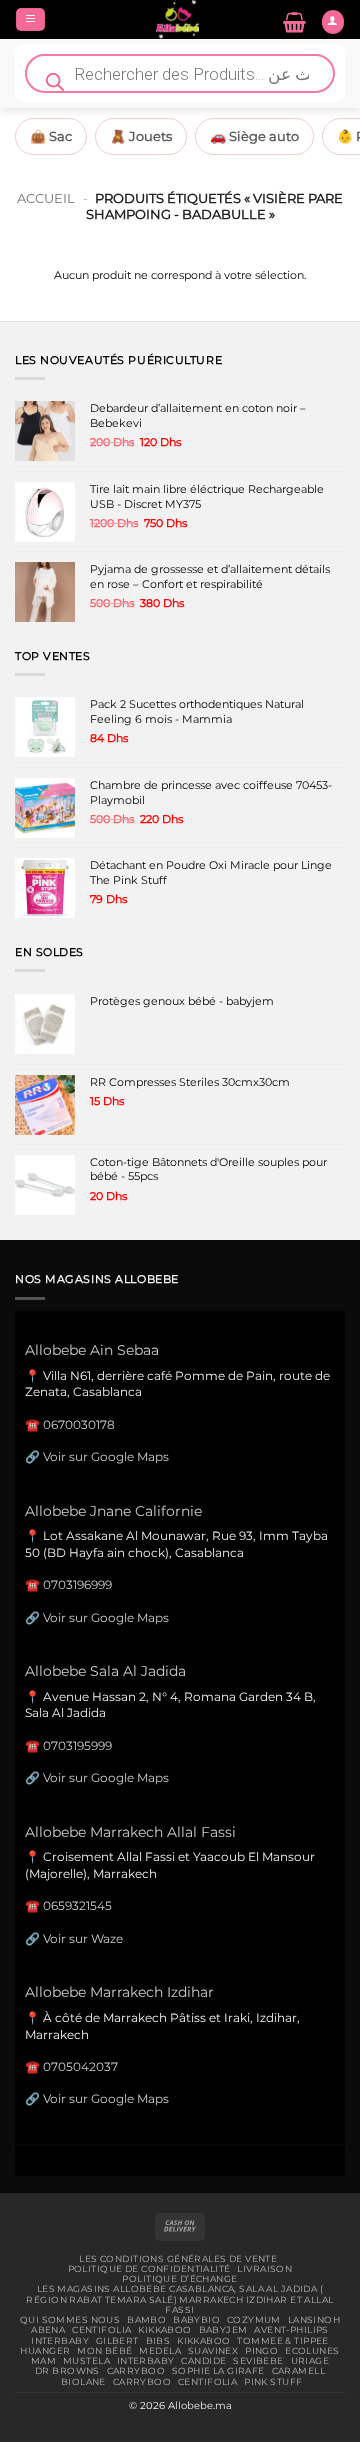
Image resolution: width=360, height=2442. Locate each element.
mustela (86, 2361)
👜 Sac (51, 136)
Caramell (298, 2371)
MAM (43, 2361)
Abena (48, 2330)
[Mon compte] (333, 22)
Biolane (83, 2382)
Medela (160, 2351)
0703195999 (77, 1745)
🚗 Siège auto (254, 136)
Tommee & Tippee (282, 2341)
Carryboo (136, 2371)
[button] (30, 20)
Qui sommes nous (70, 2320)
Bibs (158, 2341)
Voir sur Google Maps (106, 1456)
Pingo (261, 2351)
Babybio (196, 2320)
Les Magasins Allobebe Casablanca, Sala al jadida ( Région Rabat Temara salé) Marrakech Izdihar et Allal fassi (179, 2299)
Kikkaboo (164, 2330)
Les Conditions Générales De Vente (178, 2259)
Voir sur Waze (83, 1938)
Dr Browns (67, 2371)
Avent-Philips (291, 2330)
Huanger (45, 2351)
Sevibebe (258, 2361)
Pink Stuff (273, 2382)
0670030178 (79, 1424)
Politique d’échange (179, 2279)
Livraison (264, 2269)
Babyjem (223, 2330)
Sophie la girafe (218, 2371)
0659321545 (77, 1905)
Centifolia (101, 2330)
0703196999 (77, 1584)
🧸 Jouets (141, 136)
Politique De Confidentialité (149, 2269)
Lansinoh (314, 2320)
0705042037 (80, 2066)
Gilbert (117, 2341)
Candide (203, 2361)
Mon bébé (104, 2351)
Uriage (310, 2361)
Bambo (146, 2320)
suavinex (213, 2351)
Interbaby (60, 2341)
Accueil (46, 198)
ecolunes (312, 2351)
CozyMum (254, 2320)
